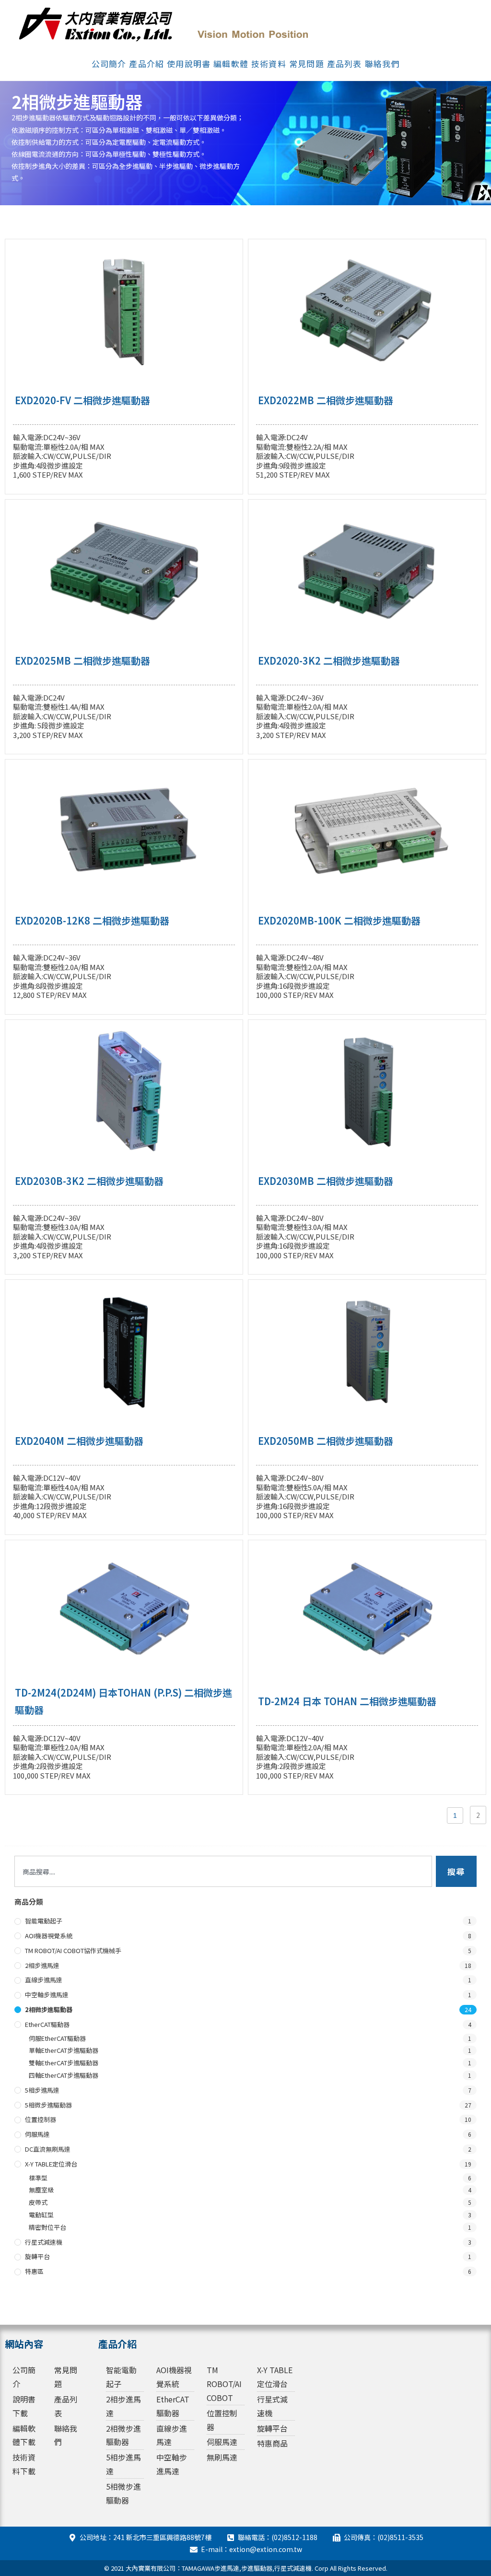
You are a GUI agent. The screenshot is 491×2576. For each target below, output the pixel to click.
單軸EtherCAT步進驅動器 (64, 2050)
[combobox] (223, 1871)
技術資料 (269, 64)
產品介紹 (146, 64)
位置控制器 (41, 2119)
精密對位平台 (47, 2227)
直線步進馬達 (44, 1980)
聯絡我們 (382, 64)
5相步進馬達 (42, 2090)
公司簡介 (109, 64)
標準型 (38, 2178)
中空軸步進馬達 (47, 1995)
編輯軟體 (231, 64)
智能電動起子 (44, 1921)
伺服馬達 (37, 2134)
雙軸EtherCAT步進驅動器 (64, 2063)
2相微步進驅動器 (49, 2009)
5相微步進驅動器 (48, 2105)
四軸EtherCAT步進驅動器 (64, 2075)
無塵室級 (41, 2190)
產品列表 (345, 64)
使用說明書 (189, 64)
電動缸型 (41, 2215)
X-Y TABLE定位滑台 (51, 2164)
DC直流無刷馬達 (48, 2149)
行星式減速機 (44, 2242)
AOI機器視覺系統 (49, 1936)
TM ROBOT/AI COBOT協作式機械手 (73, 1950)
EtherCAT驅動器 (47, 2024)
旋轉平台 (37, 2256)
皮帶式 (38, 2202)
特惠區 (34, 2271)
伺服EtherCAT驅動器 (57, 2038)
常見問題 (307, 64)
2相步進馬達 (42, 1965)
